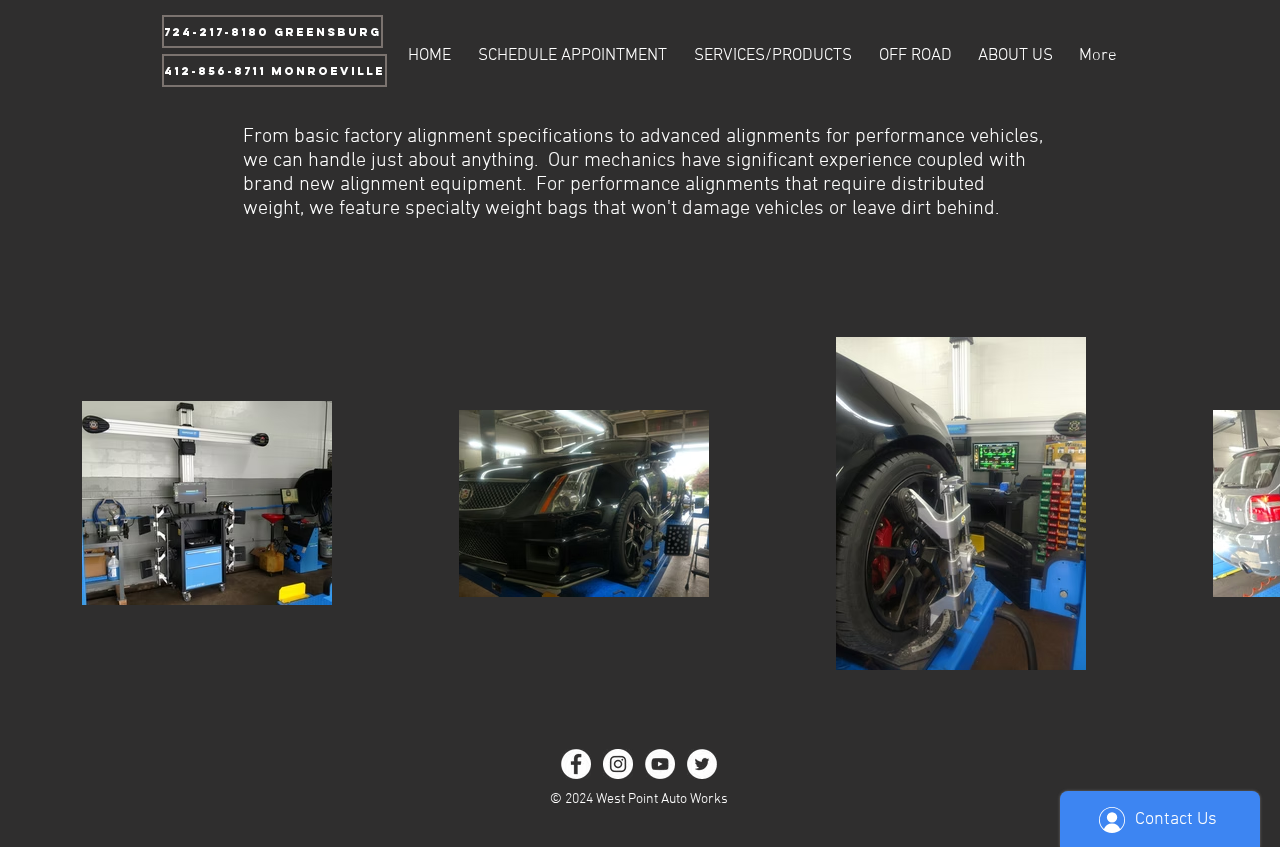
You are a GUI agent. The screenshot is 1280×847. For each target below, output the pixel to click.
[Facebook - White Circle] (576, 764)
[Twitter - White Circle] (702, 764)
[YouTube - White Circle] (660, 764)
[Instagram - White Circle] (618, 764)
